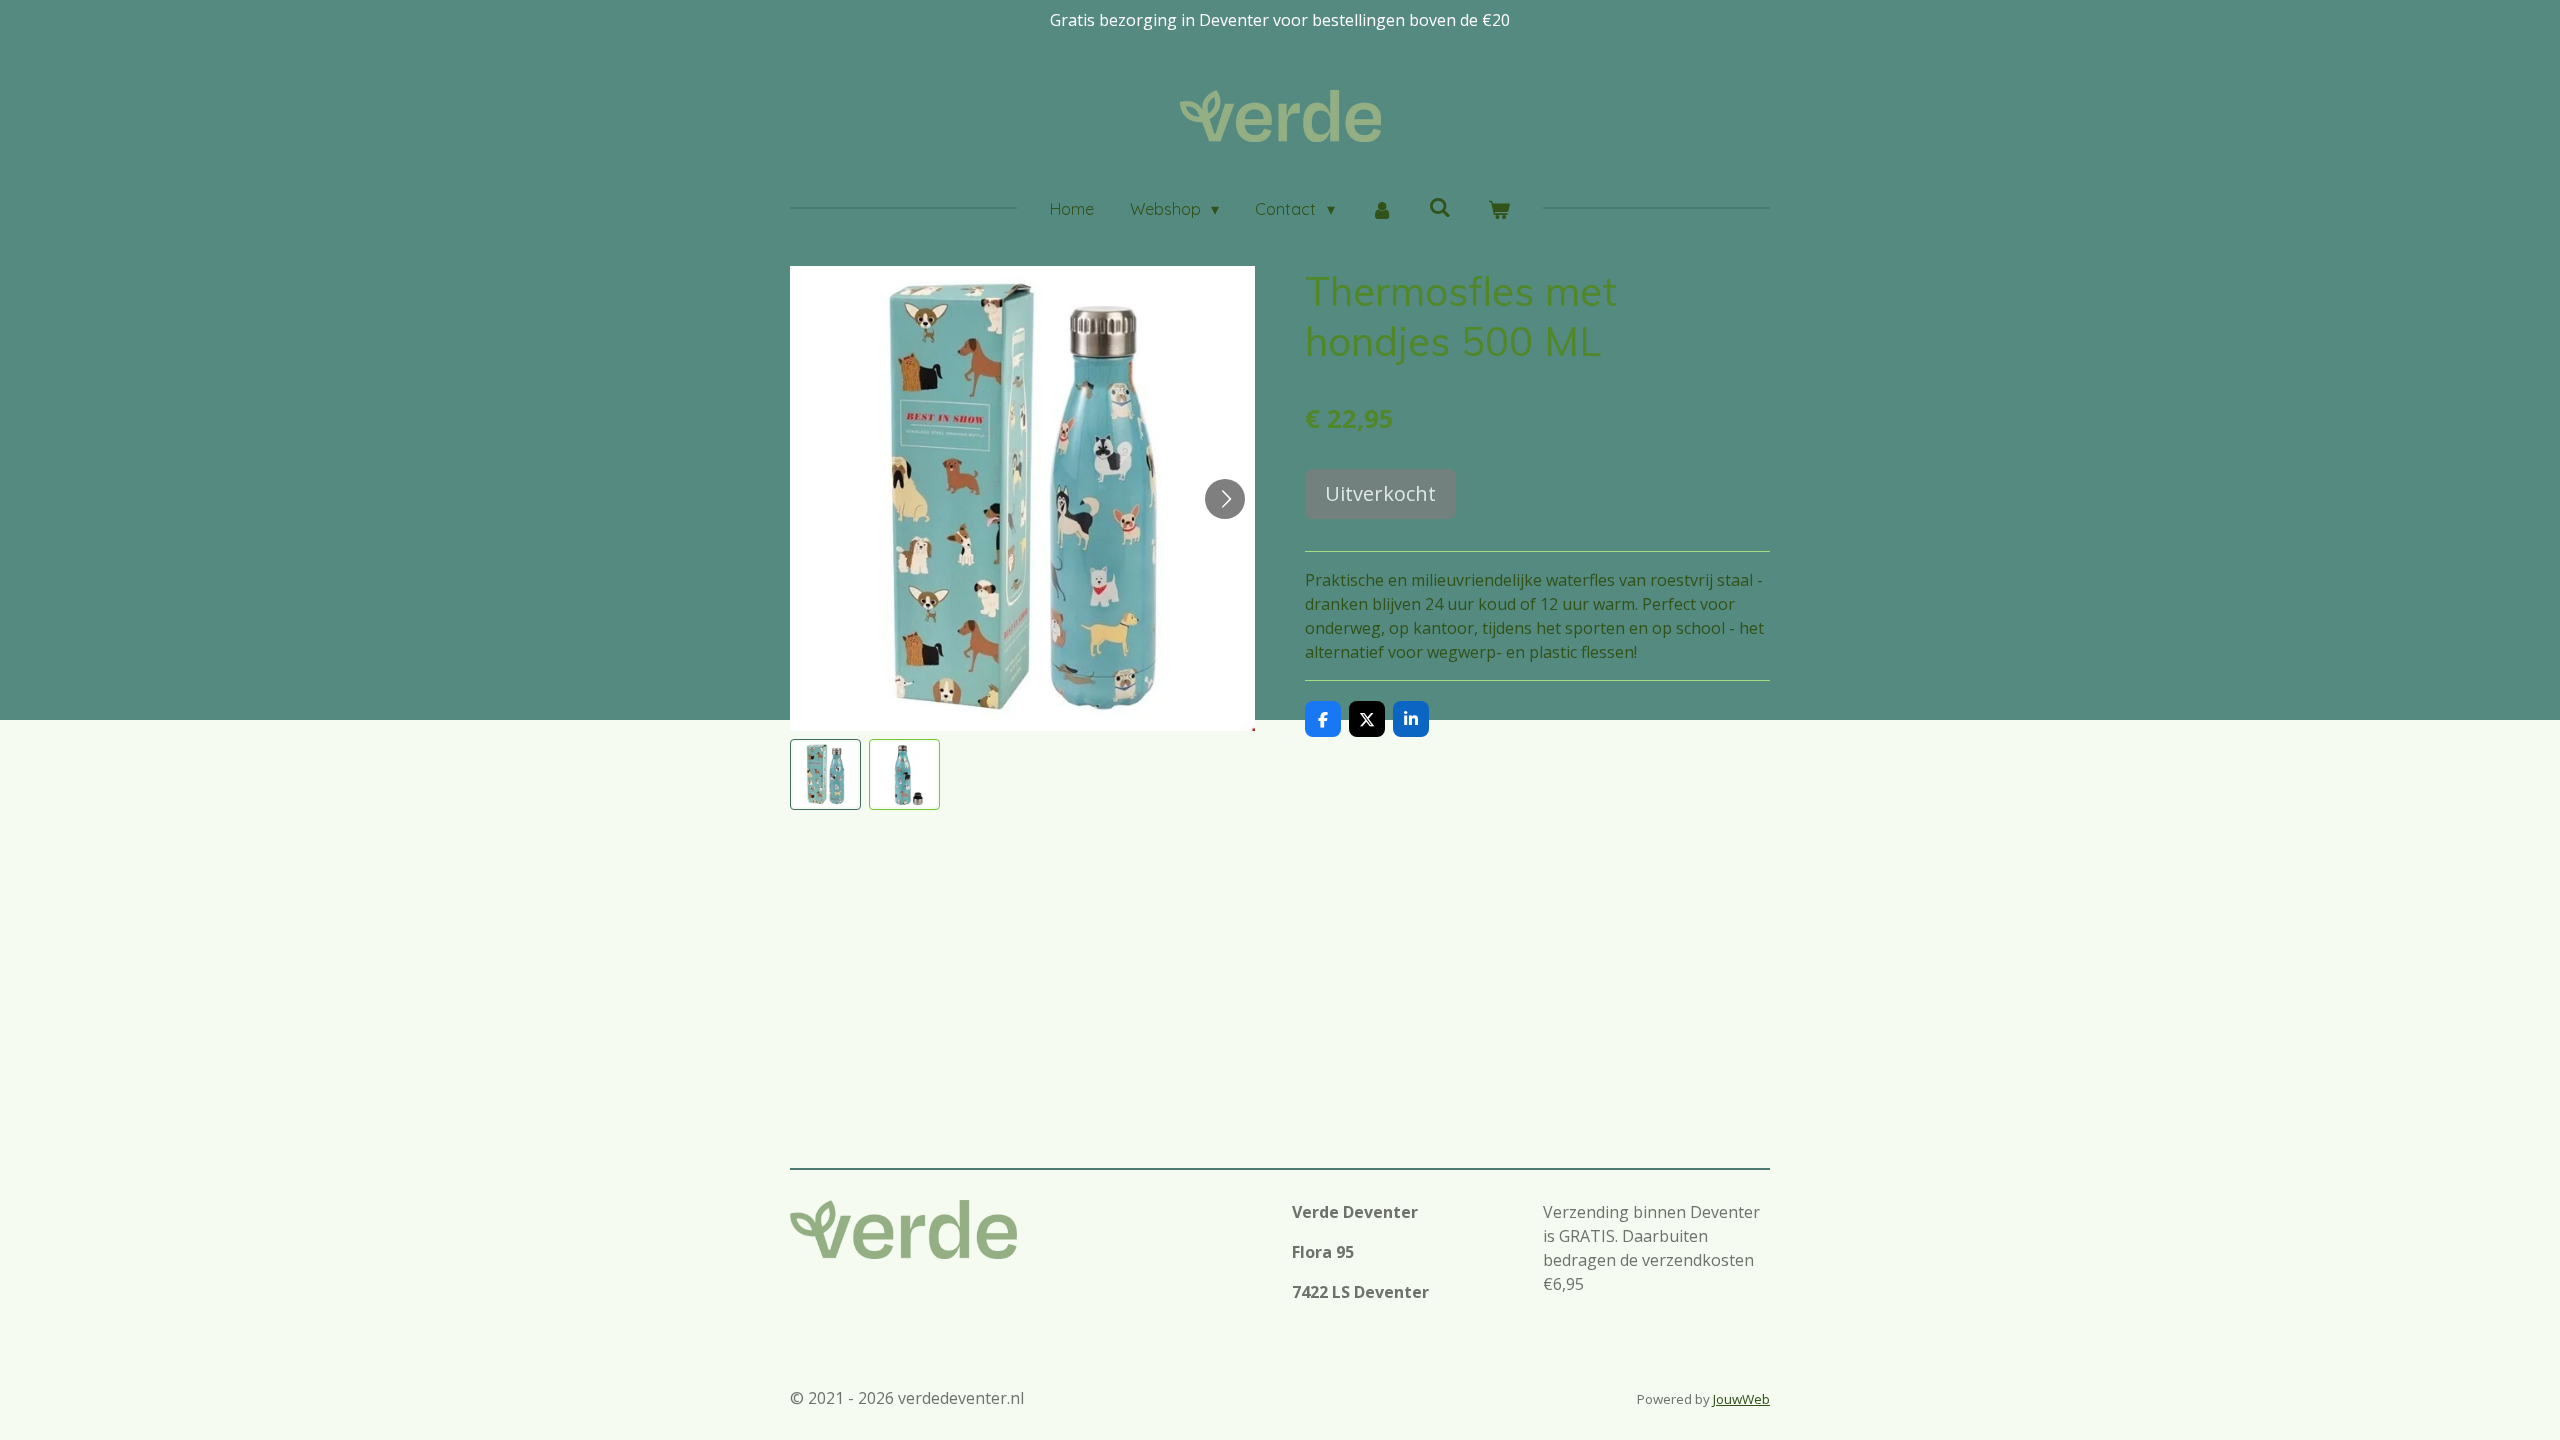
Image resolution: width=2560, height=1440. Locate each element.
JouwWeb (1741, 1399)
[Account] (1382, 209)
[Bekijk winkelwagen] (1499, 209)
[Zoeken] (1440, 207)
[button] (825, 774)
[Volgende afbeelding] (1225, 499)
